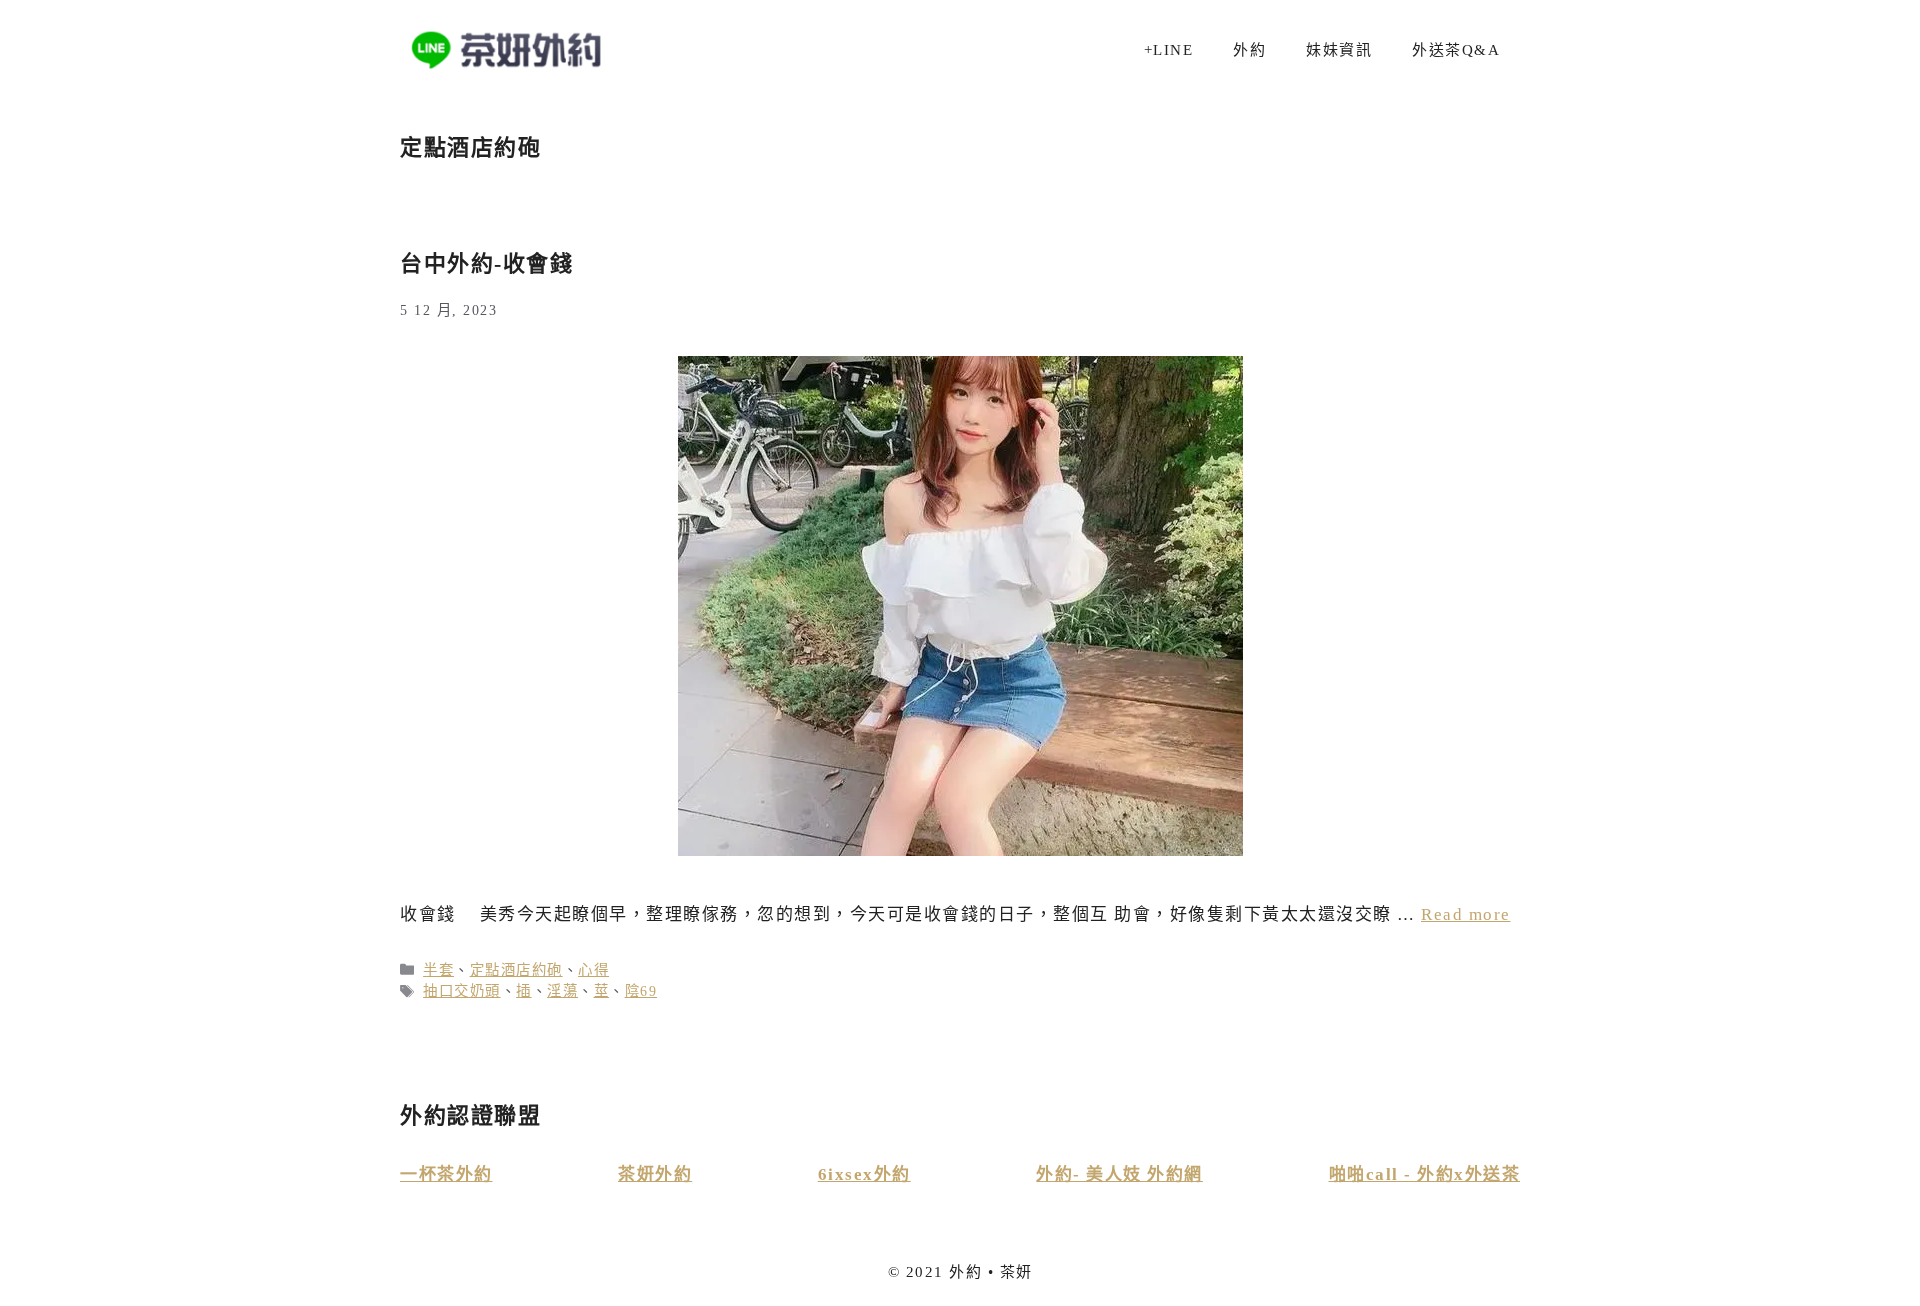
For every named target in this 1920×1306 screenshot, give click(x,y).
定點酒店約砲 (516, 970)
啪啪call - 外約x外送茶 (1425, 1174)
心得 (593, 970)
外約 (1249, 50)
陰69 (641, 991)
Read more (1466, 914)
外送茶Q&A (1456, 50)
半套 (438, 970)
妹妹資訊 (1339, 50)
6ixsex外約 (864, 1174)
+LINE (1169, 50)
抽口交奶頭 (462, 991)
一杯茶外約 (446, 1174)
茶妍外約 (655, 1174)
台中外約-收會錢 (486, 263)
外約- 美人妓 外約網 (1119, 1174)
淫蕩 (562, 991)
